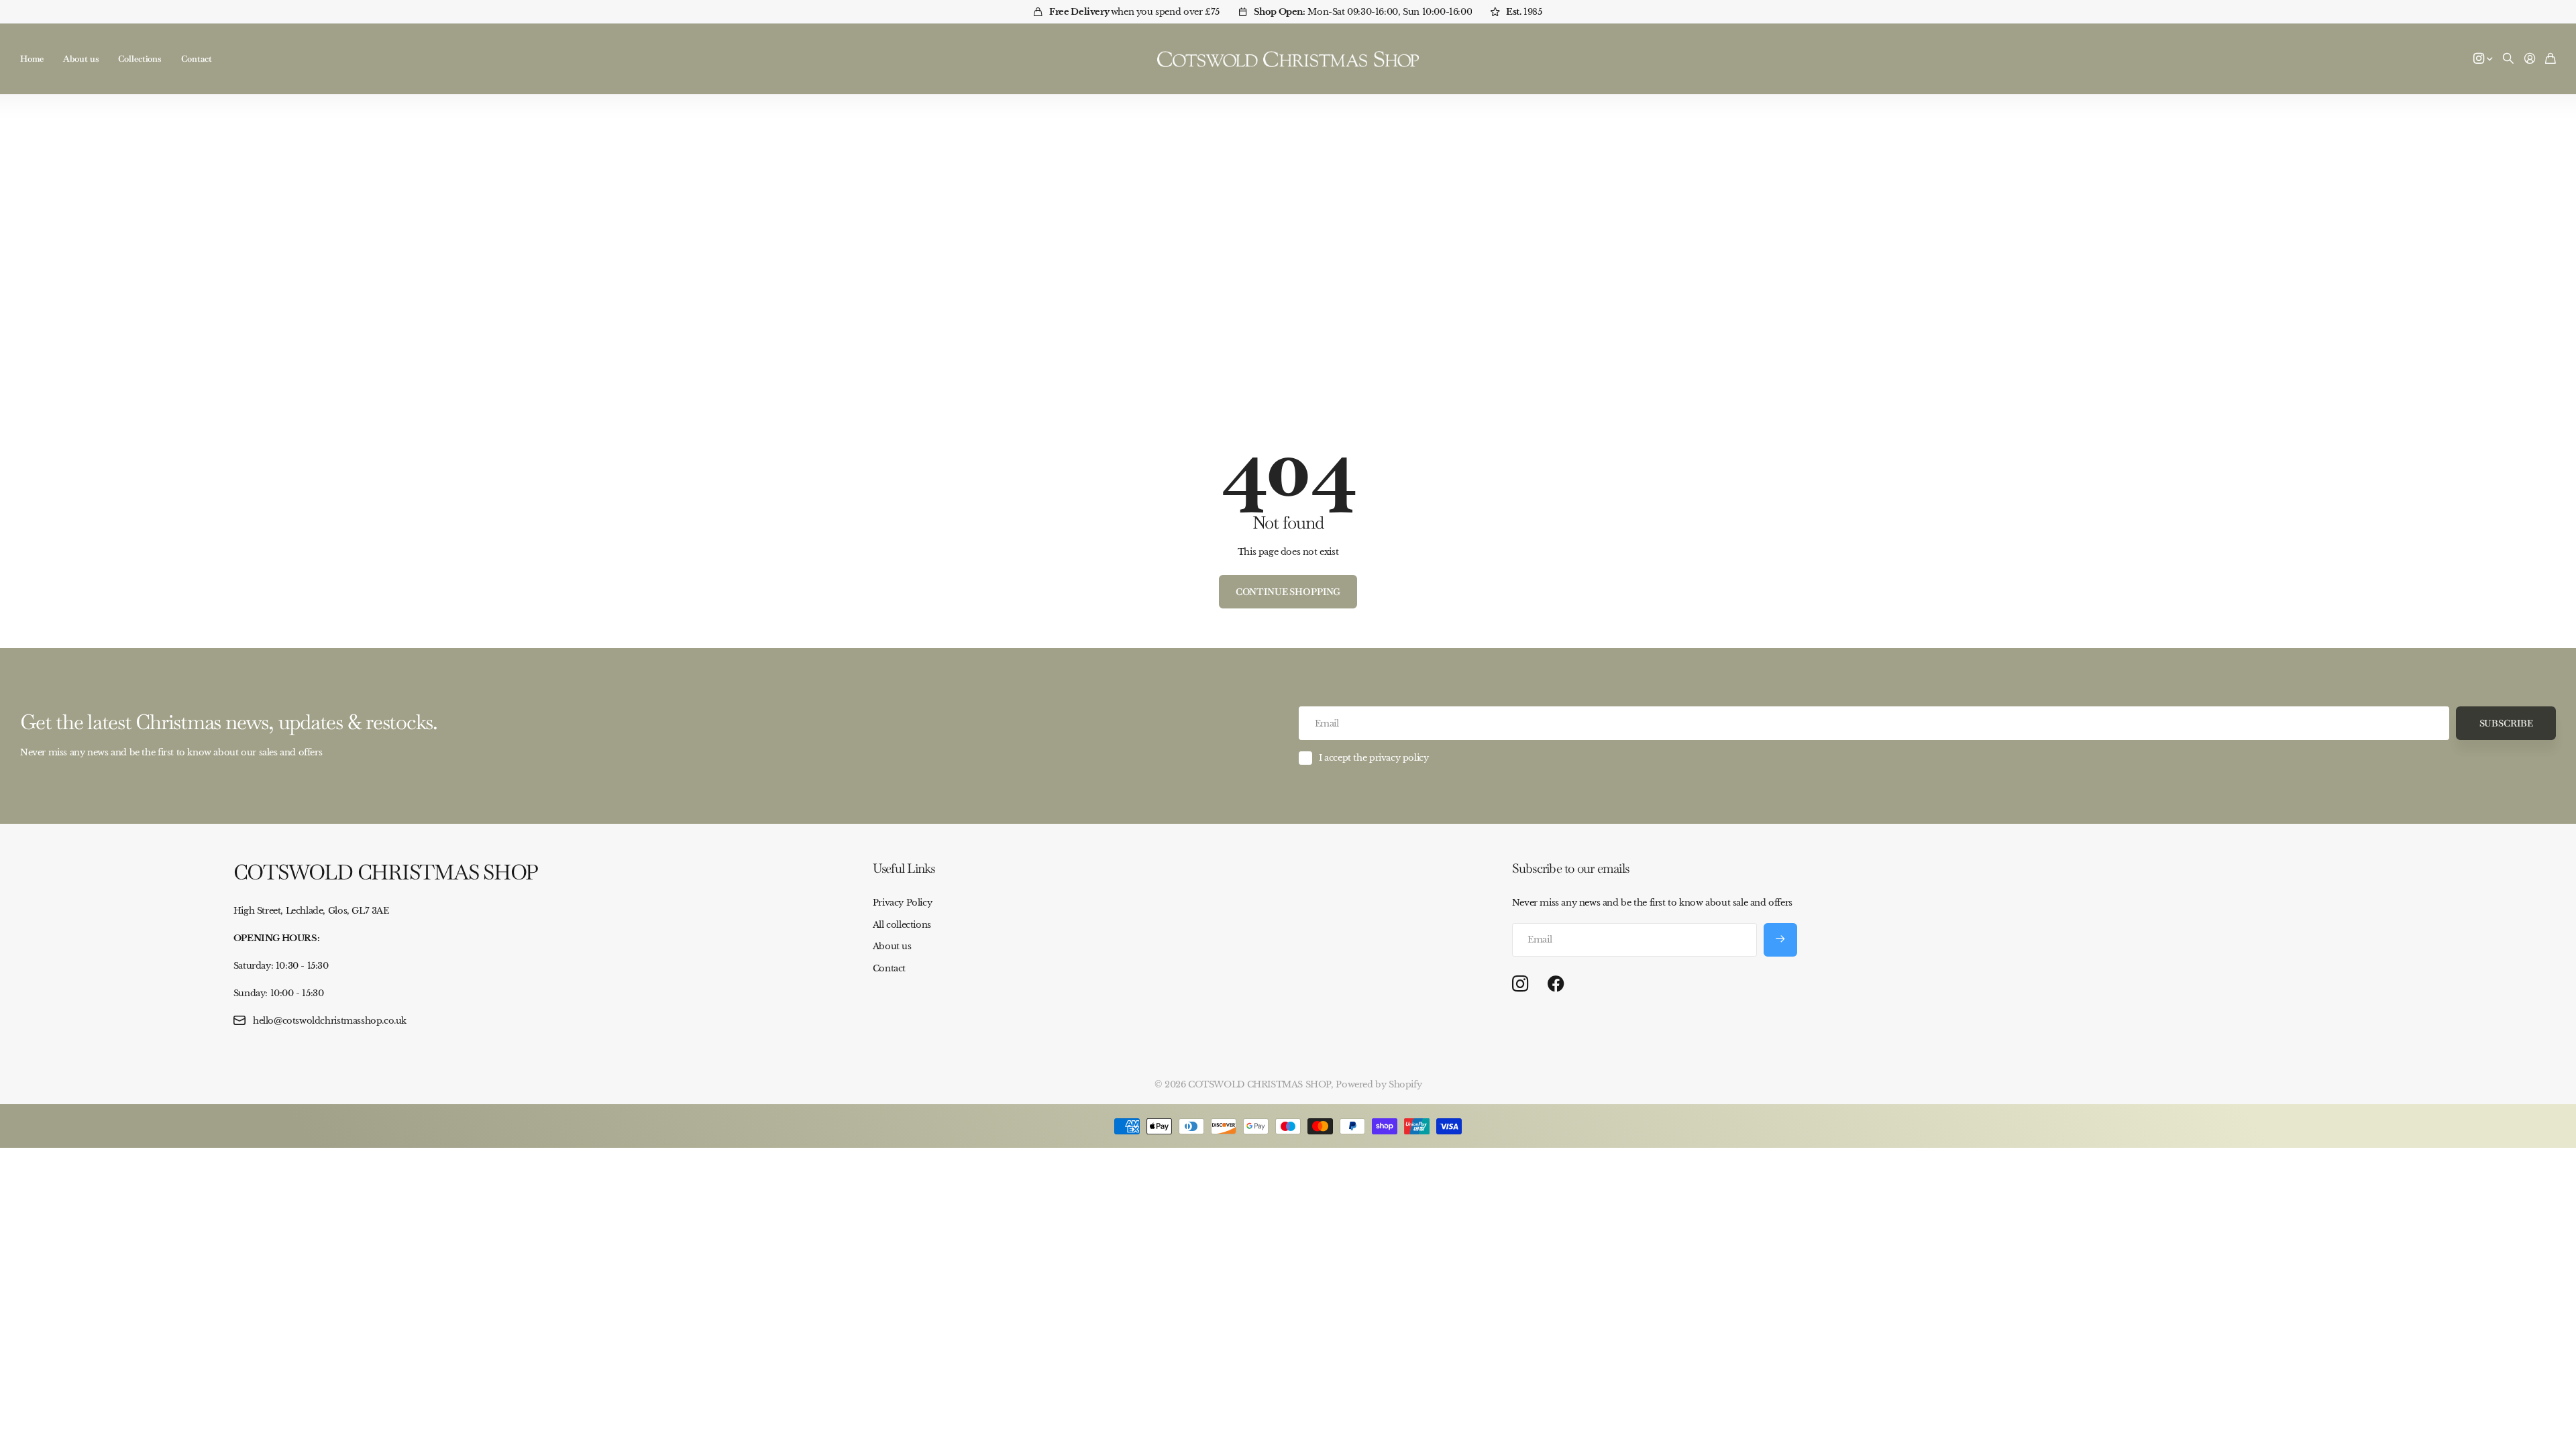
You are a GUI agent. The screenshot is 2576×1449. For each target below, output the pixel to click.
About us (80, 59)
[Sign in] (2530, 59)
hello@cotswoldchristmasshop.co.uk (330, 1021)
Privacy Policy (903, 903)
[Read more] (2483, 59)
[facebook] (1556, 984)
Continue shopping (1288, 592)
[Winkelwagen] (2551, 59)
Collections (140, 59)
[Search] (2508, 59)
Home (32, 59)
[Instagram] (1520, 984)
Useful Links (904, 868)
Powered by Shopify (1379, 1084)
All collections (902, 925)
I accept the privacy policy (1374, 758)
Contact (197, 59)
